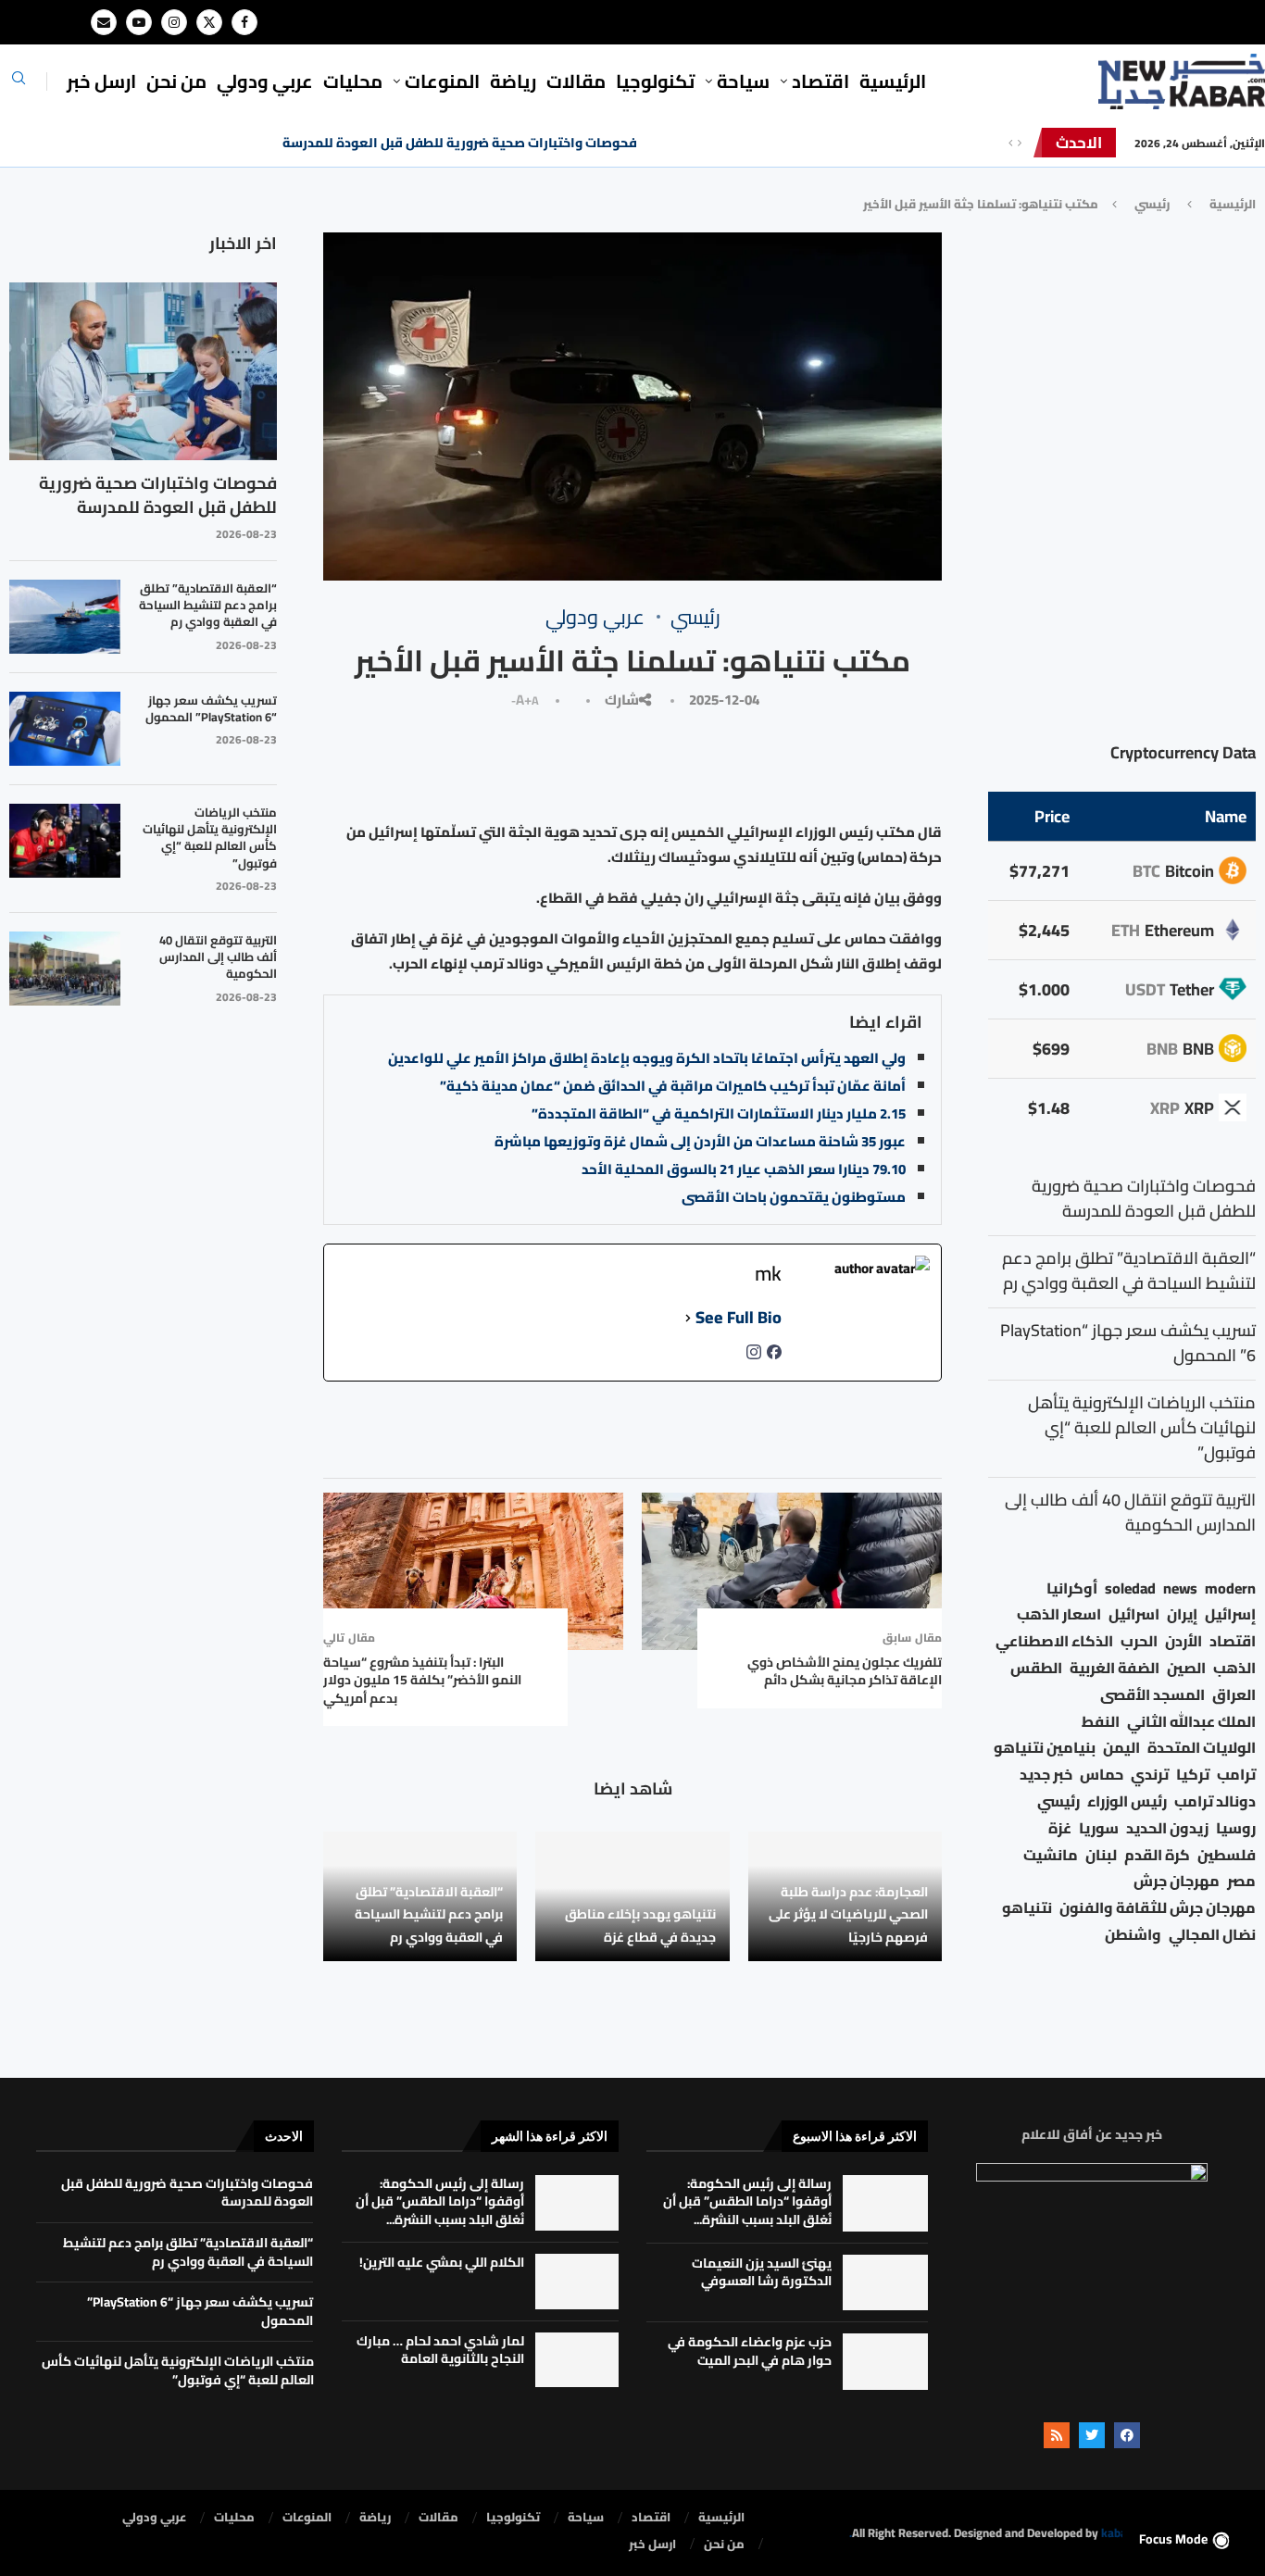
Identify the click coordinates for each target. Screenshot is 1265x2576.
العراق (1234, 1695)
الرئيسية (893, 81)
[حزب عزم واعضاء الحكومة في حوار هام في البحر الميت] (885, 2362)
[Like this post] (808, 763)
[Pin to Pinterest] (683, 763)
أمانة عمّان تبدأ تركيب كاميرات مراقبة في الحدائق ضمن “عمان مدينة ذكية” (673, 1086)
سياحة (743, 81)
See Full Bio (739, 1318)
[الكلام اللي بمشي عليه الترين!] (577, 2282)
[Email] (104, 22)
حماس (1102, 1775)
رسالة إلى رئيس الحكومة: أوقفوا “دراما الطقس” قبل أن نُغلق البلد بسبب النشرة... (747, 2201)
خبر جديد (1046, 1775)
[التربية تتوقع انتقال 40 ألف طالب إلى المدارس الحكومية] (65, 969)
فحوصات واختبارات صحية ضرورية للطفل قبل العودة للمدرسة (460, 143)
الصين (1186, 1668)
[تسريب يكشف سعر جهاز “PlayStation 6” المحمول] (65, 729)
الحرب (1139, 1641)
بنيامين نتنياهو (1045, 1748)
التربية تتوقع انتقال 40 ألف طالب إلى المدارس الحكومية (218, 957)
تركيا (1193, 1775)
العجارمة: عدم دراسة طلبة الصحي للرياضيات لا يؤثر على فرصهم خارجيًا (848, 1914)
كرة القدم (1157, 1855)
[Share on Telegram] (476, 763)
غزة (1060, 1828)
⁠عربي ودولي (265, 81)
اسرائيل (1134, 1614)
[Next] (1020, 143)
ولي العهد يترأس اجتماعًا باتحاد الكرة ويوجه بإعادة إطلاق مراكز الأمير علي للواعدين (647, 1058)
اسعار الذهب (1059, 1614)
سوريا (1099, 1828)
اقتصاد (1233, 1641)
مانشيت (1051, 1855)
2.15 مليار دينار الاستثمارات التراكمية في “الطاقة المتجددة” (719, 1113)
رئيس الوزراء (1127, 1801)
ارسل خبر (101, 81)
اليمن (1121, 1748)
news (1180, 1588)
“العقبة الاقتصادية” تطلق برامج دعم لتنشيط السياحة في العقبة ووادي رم (429, 1914)
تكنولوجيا (655, 81)
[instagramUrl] (754, 1357)
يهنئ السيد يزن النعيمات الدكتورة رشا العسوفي (762, 2272)
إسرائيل (1230, 1614)
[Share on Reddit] (561, 763)
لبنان (1101, 1855)
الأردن (1184, 1641)
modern (1230, 1588)
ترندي (1150, 1775)
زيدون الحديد (1167, 1828)
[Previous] (1010, 143)
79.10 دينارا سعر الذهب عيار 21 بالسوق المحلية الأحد (744, 1169)
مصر (1241, 1881)
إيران (1182, 1614)
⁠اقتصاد (820, 81)
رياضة (513, 81)
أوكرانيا (1072, 1588)
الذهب (1234, 1668)
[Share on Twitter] (726, 763)
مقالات (576, 81)
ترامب (1236, 1775)
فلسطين (1227, 1855)
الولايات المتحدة (1202, 1748)
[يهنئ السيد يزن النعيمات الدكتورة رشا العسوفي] (885, 2283)
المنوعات (442, 81)
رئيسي (1152, 204)
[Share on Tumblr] (602, 763)
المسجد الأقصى (1152, 1695)
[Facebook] (244, 22)
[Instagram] (174, 22)
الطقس (1036, 1668)
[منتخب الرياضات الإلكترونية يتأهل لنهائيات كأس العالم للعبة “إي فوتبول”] (65, 841)
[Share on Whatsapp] (519, 763)
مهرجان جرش (1177, 1881)
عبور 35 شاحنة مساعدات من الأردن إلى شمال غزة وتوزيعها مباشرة (700, 1141)
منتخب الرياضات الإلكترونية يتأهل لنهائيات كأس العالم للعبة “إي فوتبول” (210, 838)
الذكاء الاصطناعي (1054, 1641)
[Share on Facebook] (767, 763)
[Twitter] (209, 22)
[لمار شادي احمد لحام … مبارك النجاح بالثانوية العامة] (577, 2360)
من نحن (176, 81)
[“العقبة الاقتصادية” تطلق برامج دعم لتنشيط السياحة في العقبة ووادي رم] (65, 617)
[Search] (19, 83)
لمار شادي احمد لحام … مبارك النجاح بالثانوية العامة (440, 2350)
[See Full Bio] (688, 1318)
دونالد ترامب (1215, 1801)
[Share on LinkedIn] (642, 763)
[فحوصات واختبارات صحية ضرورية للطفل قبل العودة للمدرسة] (143, 372)
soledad (1130, 1588)
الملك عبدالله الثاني (1191, 1722)
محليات (353, 81)
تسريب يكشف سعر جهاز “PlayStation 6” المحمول (211, 708)
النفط (1101, 1722)
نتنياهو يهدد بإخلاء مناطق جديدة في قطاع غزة (640, 1925)
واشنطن (1133, 1935)
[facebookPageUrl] (774, 1357)
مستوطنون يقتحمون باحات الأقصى (794, 1197)
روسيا (1236, 1828)
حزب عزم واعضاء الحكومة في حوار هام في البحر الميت (750, 2351)
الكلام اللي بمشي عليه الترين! (442, 2262)
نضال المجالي (1212, 1935)
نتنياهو (1027, 1908)
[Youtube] (139, 22)
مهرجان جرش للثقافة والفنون (1158, 1908)
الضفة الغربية (1115, 1668)
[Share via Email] (432, 763)
